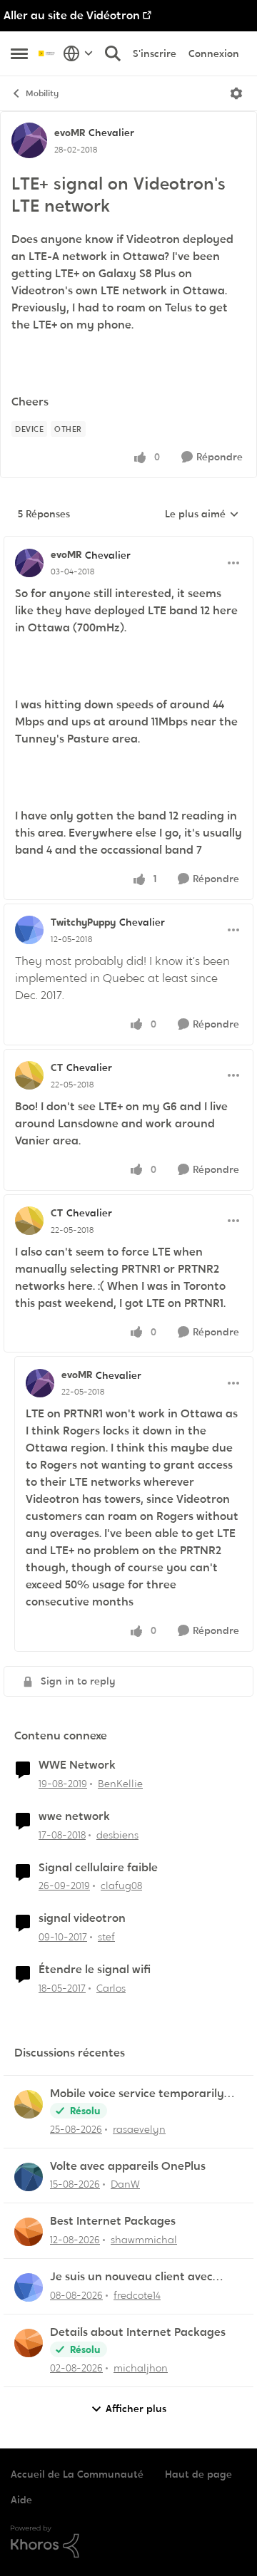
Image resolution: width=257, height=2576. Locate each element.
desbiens (117, 1835)
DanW (125, 2184)
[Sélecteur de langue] (78, 53)
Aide (21, 2500)
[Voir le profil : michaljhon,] (29, 2343)
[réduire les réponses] (128, 543)
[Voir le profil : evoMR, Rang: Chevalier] (29, 140)
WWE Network (77, 1765)
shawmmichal (144, 2240)
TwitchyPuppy (83, 922)
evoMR (70, 133)
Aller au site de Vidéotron (72, 15)
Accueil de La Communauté (77, 2474)
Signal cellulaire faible (98, 1868)
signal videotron (82, 1918)
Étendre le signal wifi (95, 1970)
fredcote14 (137, 2295)
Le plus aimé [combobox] (202, 514)
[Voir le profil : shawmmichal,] (29, 2232)
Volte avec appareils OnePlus (128, 2166)
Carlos (111, 1988)
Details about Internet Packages (138, 2332)
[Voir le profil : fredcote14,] (29, 2287)
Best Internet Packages (113, 2221)
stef (106, 1937)
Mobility (42, 93)
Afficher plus (136, 2409)
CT (57, 1067)
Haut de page (198, 2474)
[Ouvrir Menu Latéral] (19, 53)
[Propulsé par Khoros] (128, 2542)
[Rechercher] (113, 53)
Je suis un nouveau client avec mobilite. (131, 2277)
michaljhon (141, 2368)
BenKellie (120, 1784)
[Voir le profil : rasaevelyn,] (29, 2104)
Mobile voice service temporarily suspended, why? (137, 2094)
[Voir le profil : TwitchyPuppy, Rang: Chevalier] (29, 930)
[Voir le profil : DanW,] (29, 2177)
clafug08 (121, 1886)
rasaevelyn (139, 2129)
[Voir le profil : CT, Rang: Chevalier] (29, 1075)
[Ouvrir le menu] (236, 93)
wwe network (74, 1816)
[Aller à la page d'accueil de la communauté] (47, 53)
